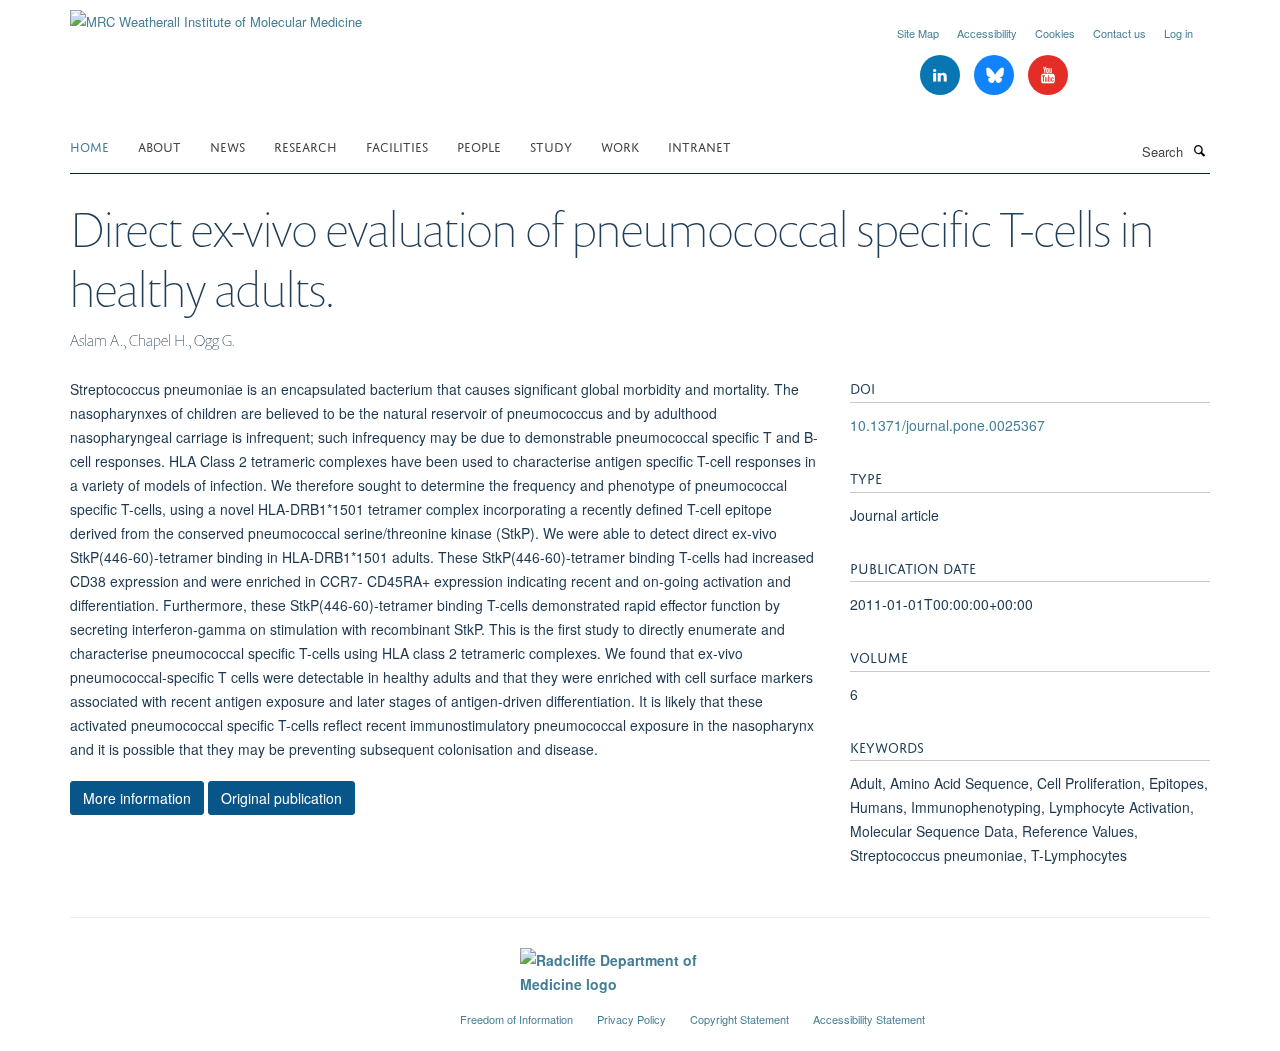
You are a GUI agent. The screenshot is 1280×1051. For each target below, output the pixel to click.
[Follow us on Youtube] (1048, 75)
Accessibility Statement (869, 1019)
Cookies (1055, 33)
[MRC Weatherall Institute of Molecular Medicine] (216, 14)
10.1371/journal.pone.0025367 (947, 425)
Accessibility (987, 33)
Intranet (699, 145)
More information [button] (137, 798)
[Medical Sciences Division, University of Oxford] (250, 1011)
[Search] (1199, 150)
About (159, 145)
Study (551, 145)
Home (89, 145)
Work (620, 145)
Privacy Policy (631, 1019)
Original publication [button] (281, 798)
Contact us (1119, 33)
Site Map (918, 33)
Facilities (397, 145)
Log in (1178, 33)
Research (305, 145)
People (479, 145)
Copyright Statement (739, 1019)
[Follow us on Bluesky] (996, 75)
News (227, 145)
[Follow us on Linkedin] (942, 75)
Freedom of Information (516, 1019)
